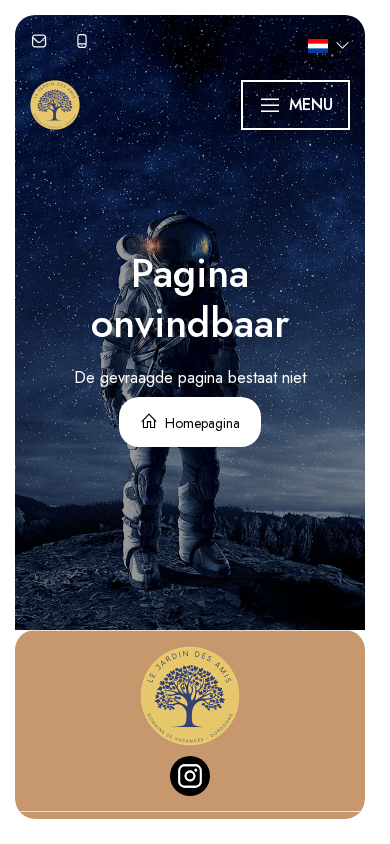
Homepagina (200, 423)
